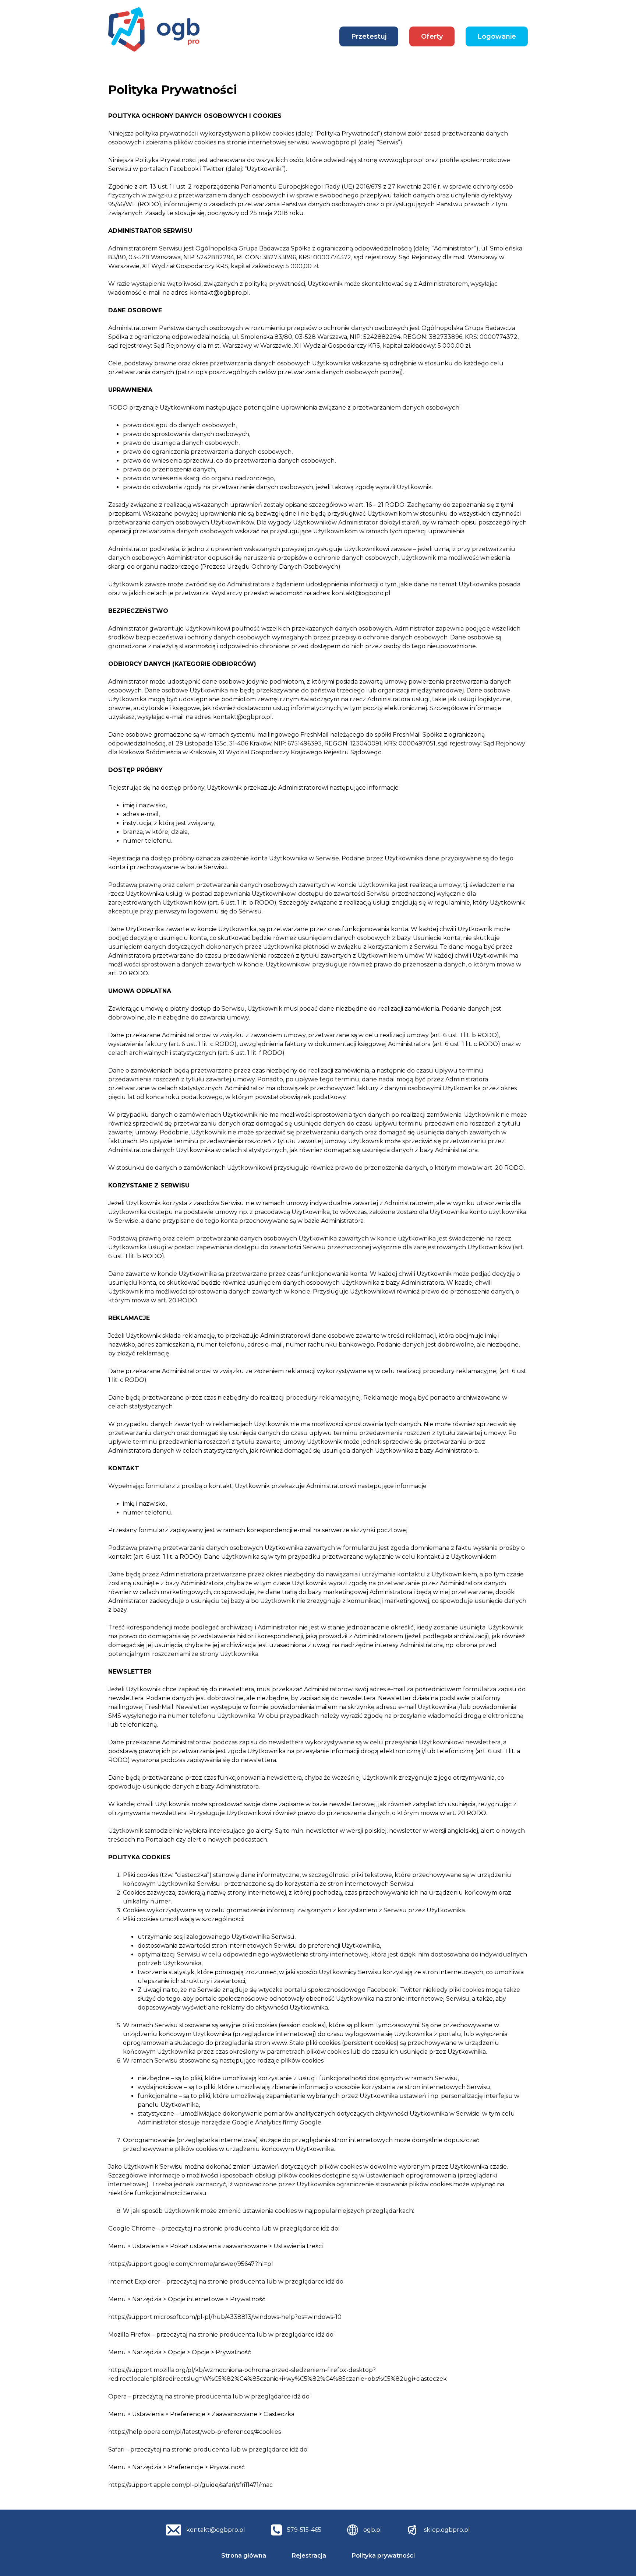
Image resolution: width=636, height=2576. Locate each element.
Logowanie (497, 36)
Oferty (432, 36)
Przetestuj (369, 36)
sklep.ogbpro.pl (447, 2530)
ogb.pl (373, 2530)
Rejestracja (309, 2556)
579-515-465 (304, 2530)
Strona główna (244, 2556)
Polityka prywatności (383, 2556)
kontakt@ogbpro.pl (216, 2530)
